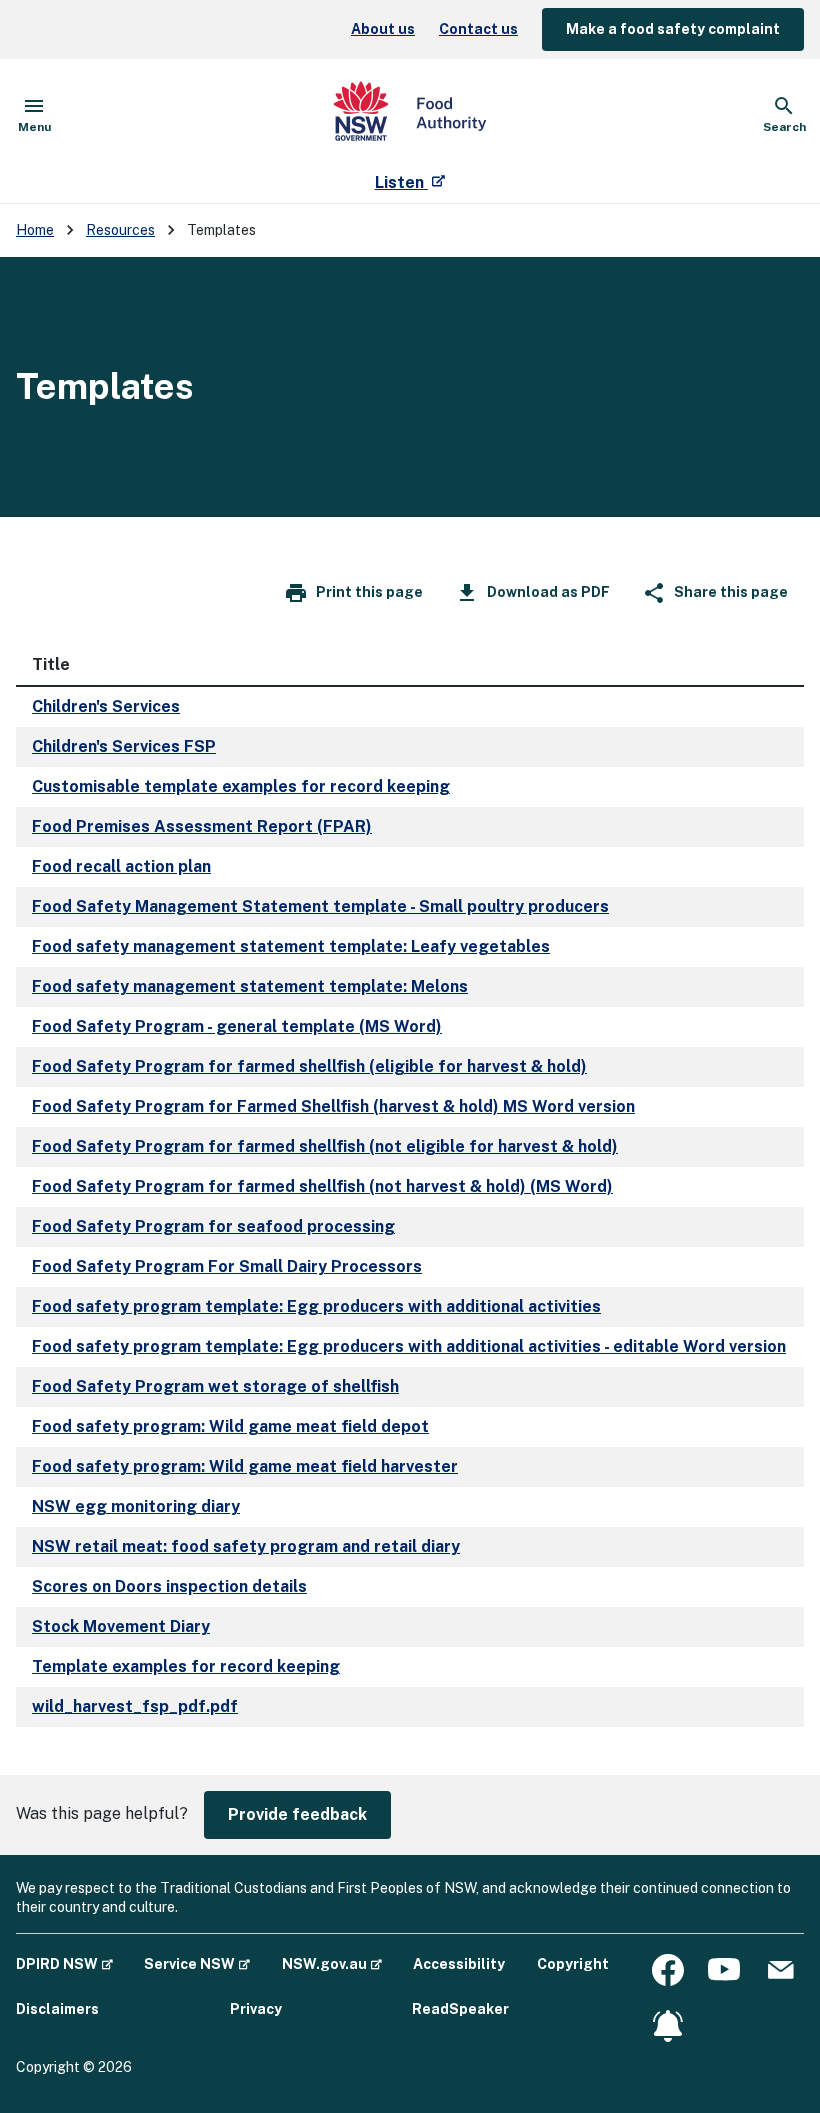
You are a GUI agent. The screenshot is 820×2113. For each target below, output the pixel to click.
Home (35, 230)
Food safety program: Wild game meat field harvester (245, 1466)
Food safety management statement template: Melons (250, 986)
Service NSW (197, 1963)
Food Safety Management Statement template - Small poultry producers (320, 906)
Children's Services (106, 706)
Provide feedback (297, 1814)
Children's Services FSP (124, 746)
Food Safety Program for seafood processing (213, 1226)
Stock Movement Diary (121, 1626)
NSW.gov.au (332, 1963)
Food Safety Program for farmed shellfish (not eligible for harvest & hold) (325, 1146)
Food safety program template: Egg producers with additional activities (316, 1306)
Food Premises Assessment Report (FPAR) (202, 826)
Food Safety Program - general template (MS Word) (237, 1026)
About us (383, 29)
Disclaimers (57, 2009)
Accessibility (459, 1964)
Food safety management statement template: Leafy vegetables (291, 946)
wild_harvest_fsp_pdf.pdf (135, 1706)
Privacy (256, 2009)
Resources (120, 230)
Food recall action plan (121, 866)
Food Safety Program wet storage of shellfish (215, 1386)
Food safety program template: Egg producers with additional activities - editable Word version (409, 1346)
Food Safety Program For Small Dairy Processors (227, 1266)
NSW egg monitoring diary (136, 1506)
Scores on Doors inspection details (169, 1586)
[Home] (410, 115)
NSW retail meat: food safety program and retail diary (246, 1546)
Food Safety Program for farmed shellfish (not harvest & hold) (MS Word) (322, 1186)
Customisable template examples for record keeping (241, 786)
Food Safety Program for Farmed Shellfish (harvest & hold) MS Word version (333, 1106)
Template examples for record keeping (186, 1666)
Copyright (573, 1964)
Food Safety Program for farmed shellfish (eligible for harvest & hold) (309, 1066)
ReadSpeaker (460, 2009)
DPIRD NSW (64, 1963)
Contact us (478, 29)
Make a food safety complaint (673, 29)
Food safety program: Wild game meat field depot (230, 1426)
